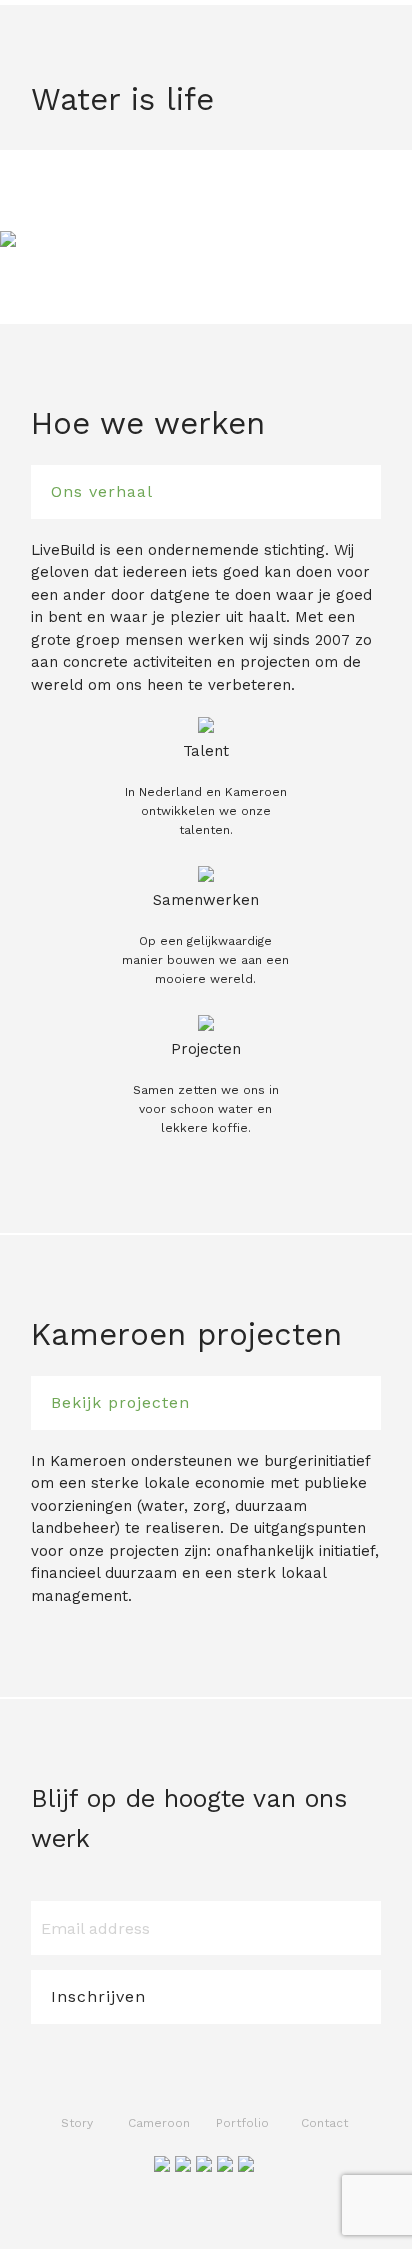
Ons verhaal (102, 491)
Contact (324, 2123)
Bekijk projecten (120, 1402)
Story (77, 2123)
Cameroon (159, 2123)
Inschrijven (98, 1996)
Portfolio (242, 2123)
